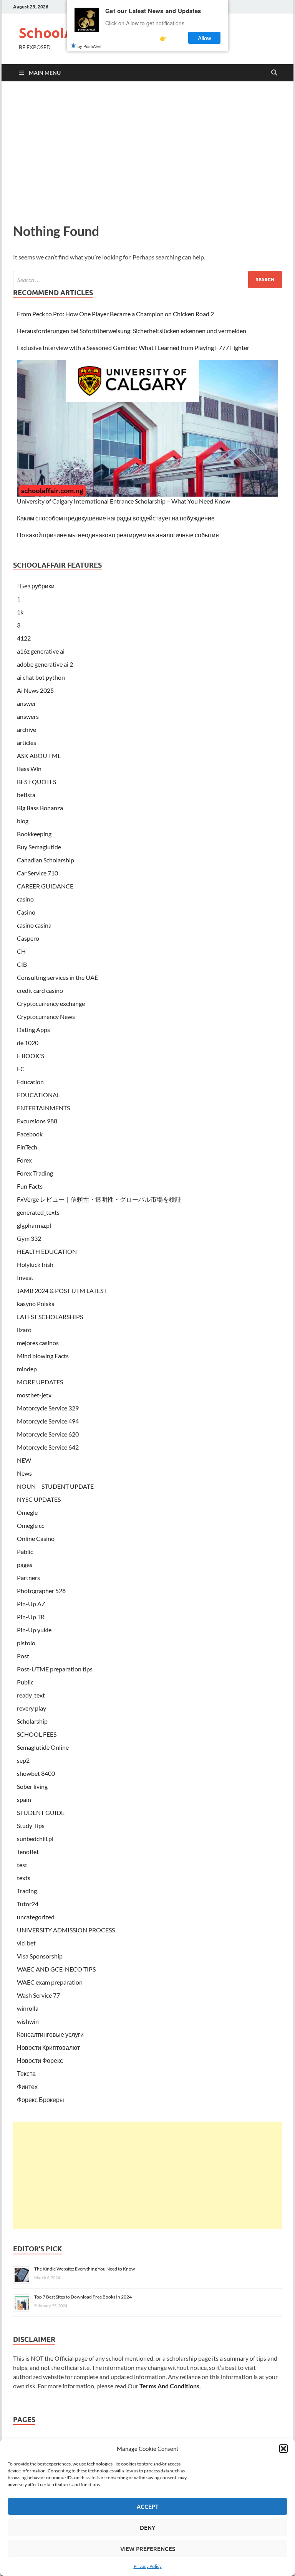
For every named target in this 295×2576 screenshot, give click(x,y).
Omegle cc (31, 1525)
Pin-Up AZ (31, 1604)
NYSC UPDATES (39, 1499)
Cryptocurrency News (46, 1016)
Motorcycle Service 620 (48, 1434)
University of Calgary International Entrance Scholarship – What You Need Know (123, 501)
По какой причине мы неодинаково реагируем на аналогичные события (118, 535)
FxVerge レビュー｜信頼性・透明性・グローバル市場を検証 (99, 1199)
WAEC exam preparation (50, 1982)
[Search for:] (147, 280)
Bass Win (29, 769)
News (24, 1473)
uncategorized (36, 1917)
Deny (147, 2528)
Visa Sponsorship (40, 1956)
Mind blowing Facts (43, 1356)
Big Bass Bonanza (40, 808)
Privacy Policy (148, 2566)
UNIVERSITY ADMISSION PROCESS (66, 1930)
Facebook (30, 1134)
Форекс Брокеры (41, 2100)
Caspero (28, 938)
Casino (26, 912)
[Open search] (274, 73)
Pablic (25, 1551)
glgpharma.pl (34, 1225)
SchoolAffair (61, 33)
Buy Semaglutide (39, 847)
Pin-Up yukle (34, 1630)
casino (25, 899)
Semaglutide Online (43, 1747)
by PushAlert (89, 46)
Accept (148, 2507)
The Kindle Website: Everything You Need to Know (85, 2269)
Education (30, 1082)
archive (27, 729)
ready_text (31, 1695)
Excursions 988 (37, 1121)
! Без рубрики (36, 586)
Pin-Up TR (31, 1617)
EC (21, 1069)
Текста (26, 2073)
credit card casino (40, 990)
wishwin (28, 2021)
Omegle (27, 1512)
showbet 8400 (36, 1773)
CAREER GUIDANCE (45, 886)
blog (23, 821)
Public (25, 1682)
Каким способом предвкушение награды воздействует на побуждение (116, 518)
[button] (283, 2449)
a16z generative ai (41, 651)
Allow (205, 38)
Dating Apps (33, 1030)
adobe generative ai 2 (45, 664)
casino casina (34, 925)
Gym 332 (29, 1238)
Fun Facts (30, 1186)
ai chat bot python (41, 677)
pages (25, 1565)
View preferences (148, 2549)
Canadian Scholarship (46, 860)
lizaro (24, 1330)
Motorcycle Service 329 (48, 1408)
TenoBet (28, 1852)
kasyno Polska (36, 1304)
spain (24, 1799)
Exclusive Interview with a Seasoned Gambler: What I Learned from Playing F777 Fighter (133, 348)
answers (28, 716)
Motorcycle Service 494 (48, 1421)
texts (24, 1878)
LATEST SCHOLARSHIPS (50, 1317)
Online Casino (36, 1538)
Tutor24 (28, 1904)
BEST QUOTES (36, 782)
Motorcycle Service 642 (48, 1447)
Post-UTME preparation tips (55, 1669)
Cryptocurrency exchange (51, 1003)
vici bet (26, 1943)
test (22, 1865)
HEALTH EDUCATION (47, 1251)
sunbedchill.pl (35, 1839)
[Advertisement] (147, 150)
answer (27, 703)
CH (21, 951)
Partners (28, 1578)
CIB (22, 964)
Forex (24, 1160)
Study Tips (31, 1825)
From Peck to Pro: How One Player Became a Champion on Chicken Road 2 (115, 314)
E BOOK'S (31, 1056)
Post (23, 1656)
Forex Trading (35, 1173)
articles (27, 742)
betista (26, 795)
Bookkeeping (34, 834)
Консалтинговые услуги (50, 2034)
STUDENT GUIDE (41, 1812)
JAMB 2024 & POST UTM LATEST (62, 1290)
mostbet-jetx (34, 1395)
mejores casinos (38, 1343)
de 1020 (28, 1043)
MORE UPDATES (40, 1382)
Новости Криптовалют (48, 2047)
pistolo (26, 1643)
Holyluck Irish (35, 1264)
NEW (24, 1460)
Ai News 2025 (35, 690)
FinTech (27, 1147)
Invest (25, 1277)
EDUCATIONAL (38, 1095)
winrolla (28, 2008)
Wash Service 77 (38, 1995)
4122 (24, 638)
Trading (27, 1891)
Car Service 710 (37, 873)
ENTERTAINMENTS (43, 1108)
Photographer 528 (41, 1591)
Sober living (32, 1786)
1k (20, 612)
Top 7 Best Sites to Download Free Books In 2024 (83, 2297)
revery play (31, 1708)
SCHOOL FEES (37, 1734)
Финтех (27, 2086)
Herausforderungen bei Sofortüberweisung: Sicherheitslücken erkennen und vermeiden (132, 331)
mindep (27, 1369)
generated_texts (38, 1212)
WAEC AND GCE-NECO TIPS (56, 1969)
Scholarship (32, 1721)
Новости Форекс (40, 2060)
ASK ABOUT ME (39, 755)
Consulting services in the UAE (57, 977)
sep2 (23, 1760)
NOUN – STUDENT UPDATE (55, 1486)
